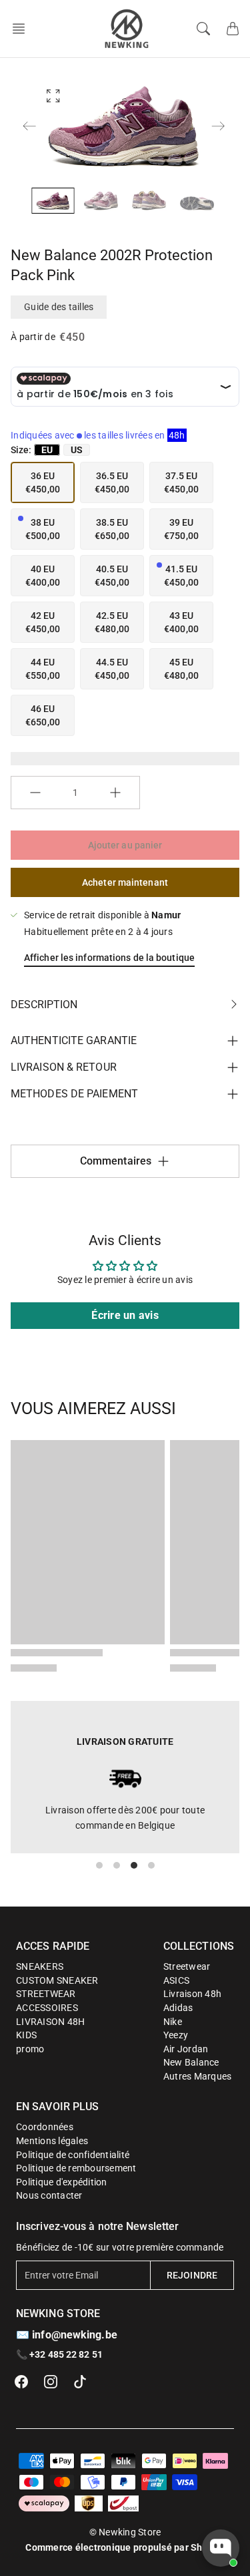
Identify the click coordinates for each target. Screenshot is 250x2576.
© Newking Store (125, 2532)
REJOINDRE (192, 2275)
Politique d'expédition (62, 2182)
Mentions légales (52, 2141)
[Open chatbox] (221, 2548)
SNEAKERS (40, 1966)
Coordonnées (45, 2127)
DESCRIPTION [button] (44, 1005)
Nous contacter (49, 2195)
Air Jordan (186, 2049)
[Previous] (29, 126)
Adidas (178, 2008)
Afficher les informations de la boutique (109, 958)
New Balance (191, 2062)
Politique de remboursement (76, 2168)
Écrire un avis (125, 1315)
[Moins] (35, 793)
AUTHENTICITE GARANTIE (74, 1040)
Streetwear (187, 1966)
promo (30, 2049)
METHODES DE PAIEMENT (74, 1094)
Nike (173, 2022)
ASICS (176, 1980)
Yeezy (176, 2035)
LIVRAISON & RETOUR (64, 1067)
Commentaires (116, 1161)
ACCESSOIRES (47, 2008)
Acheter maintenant (125, 882)
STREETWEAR (46, 1994)
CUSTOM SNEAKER (57, 1980)
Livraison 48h (192, 1994)
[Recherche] (203, 29)
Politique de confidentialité (73, 2155)
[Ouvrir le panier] (233, 29)
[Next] (218, 126)
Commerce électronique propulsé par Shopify (125, 2547)
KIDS (26, 2035)
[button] (23, 29)
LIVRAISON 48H (50, 2022)
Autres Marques (198, 2076)
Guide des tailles (59, 307)
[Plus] (115, 793)
